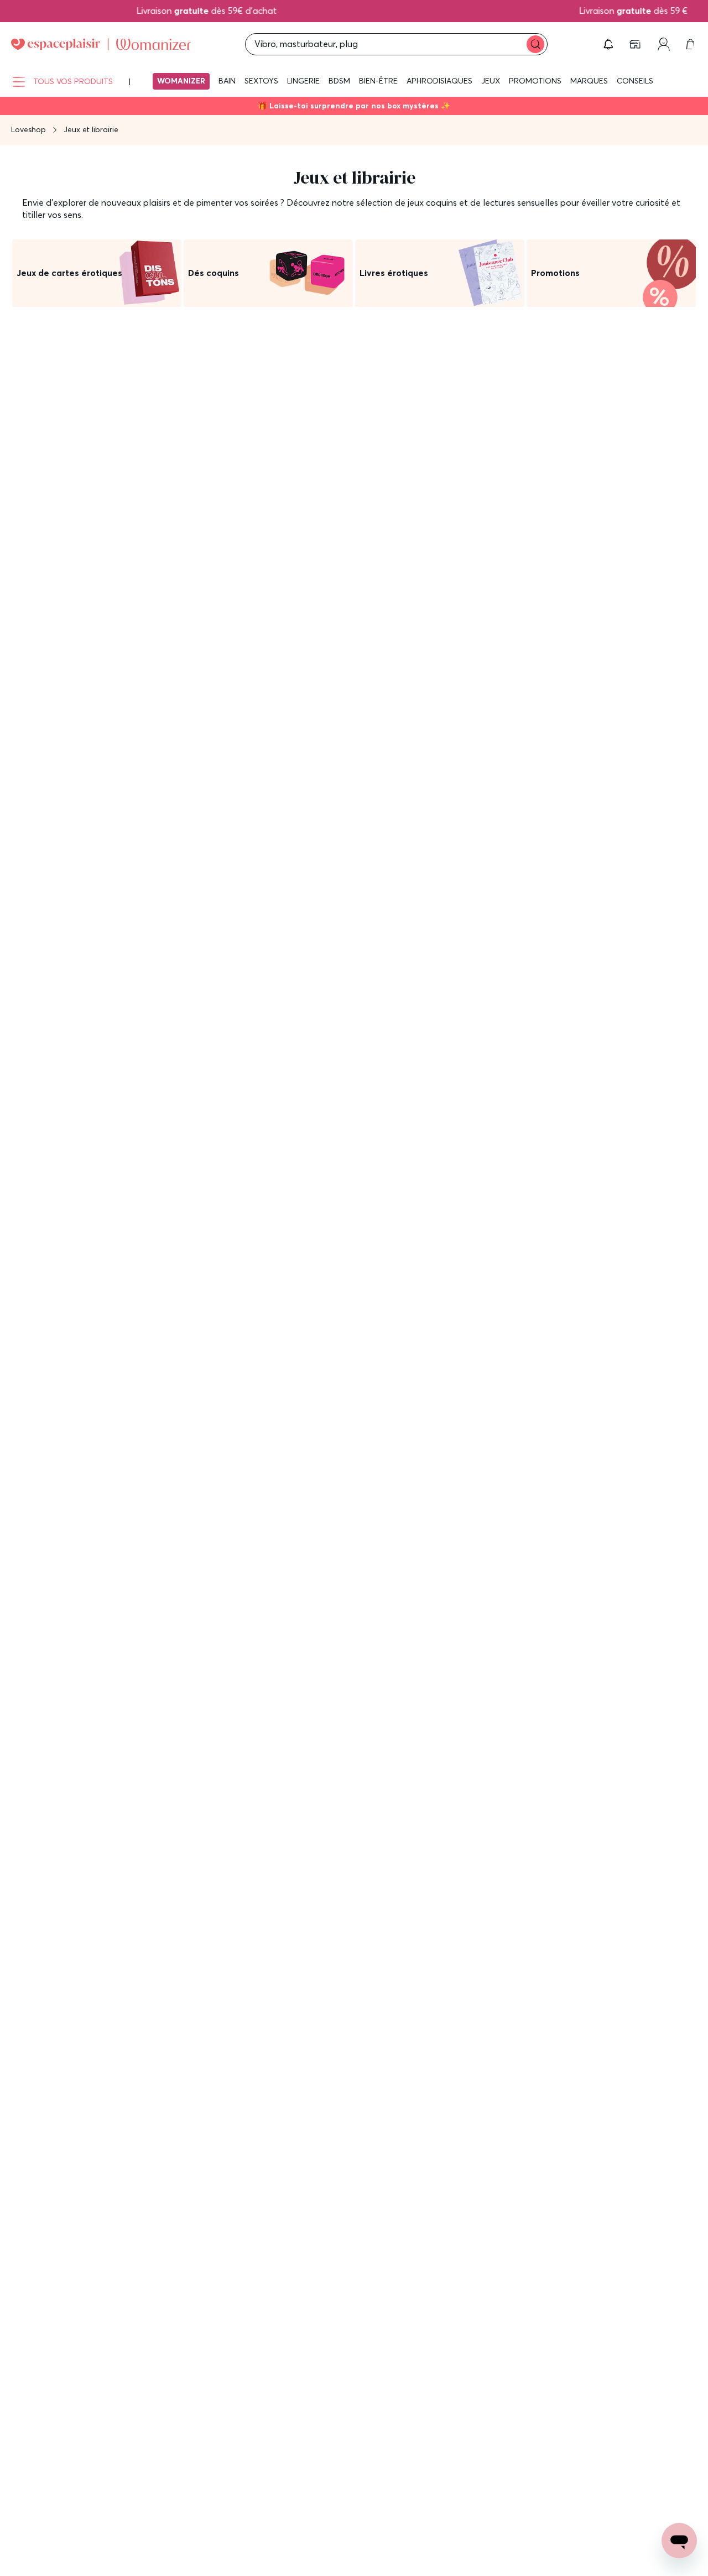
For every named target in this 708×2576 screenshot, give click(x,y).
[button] (608, 44)
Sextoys (261, 81)
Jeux (491, 81)
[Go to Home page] (101, 44)
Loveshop (28, 129)
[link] (636, 44)
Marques (589, 81)
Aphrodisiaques (439, 81)
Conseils (635, 81)
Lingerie (303, 81)
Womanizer (181, 81)
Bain (227, 81)
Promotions (535, 81)
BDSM (339, 81)
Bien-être (378, 81)
